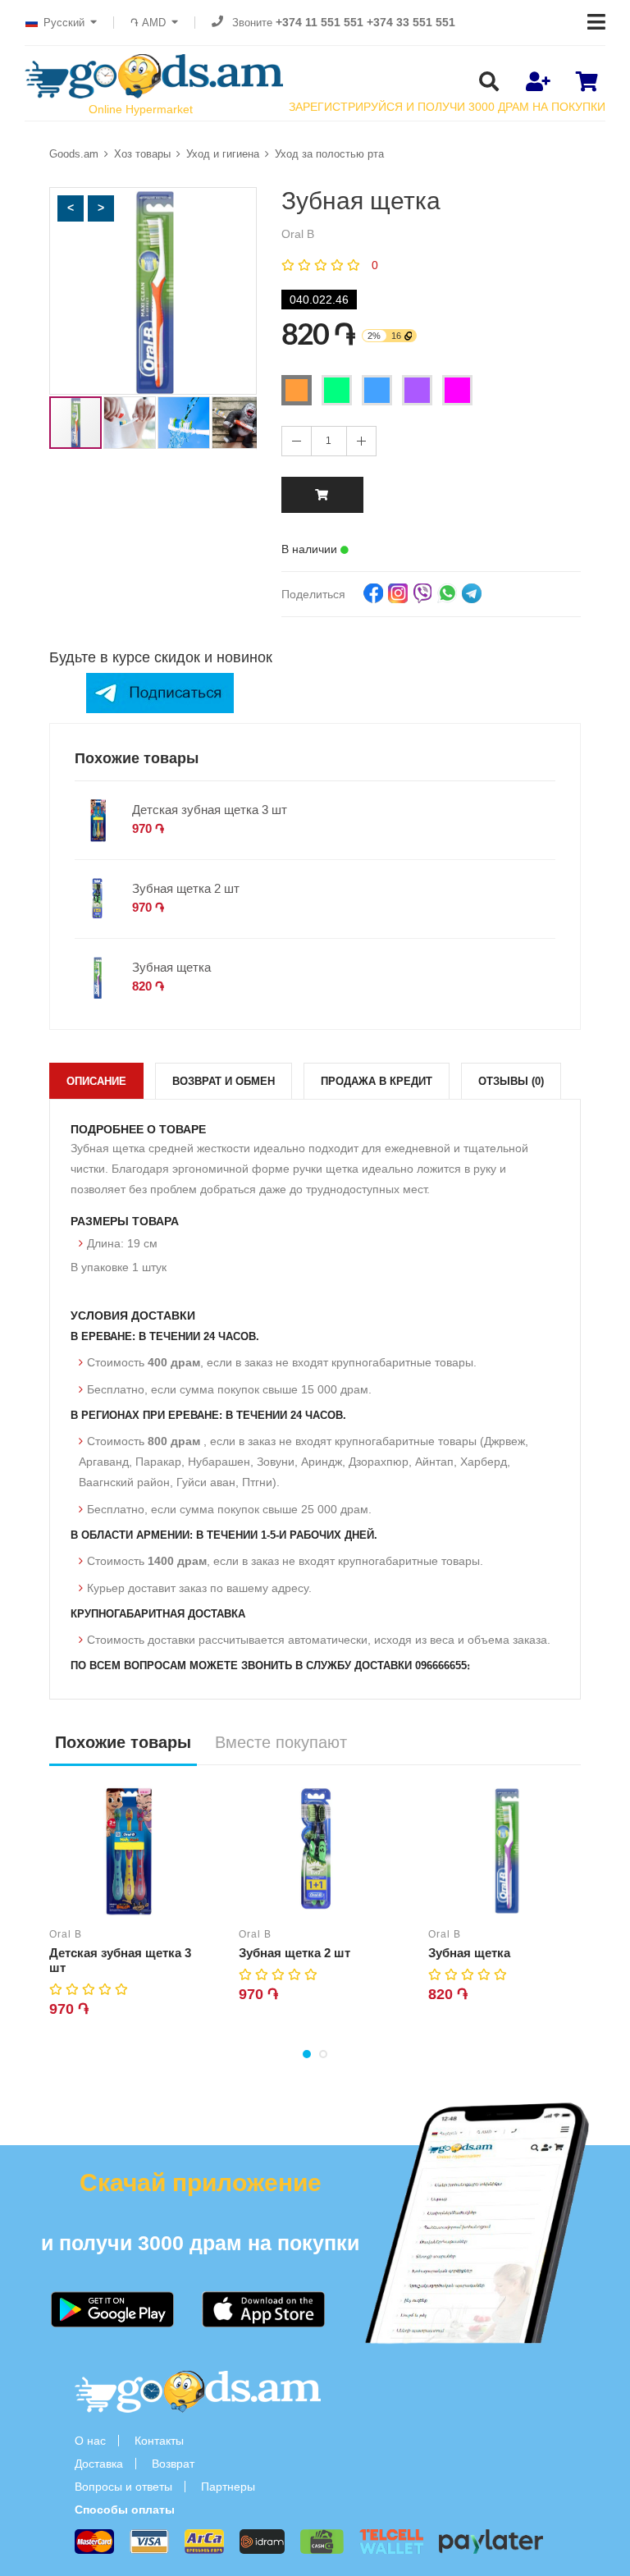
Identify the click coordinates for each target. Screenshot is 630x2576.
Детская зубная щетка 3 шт (210, 810)
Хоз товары (142, 154)
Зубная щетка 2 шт (186, 888)
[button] (71, 208)
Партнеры (228, 2487)
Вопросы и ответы (123, 2487)
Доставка (99, 2464)
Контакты (159, 2441)
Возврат (173, 2464)
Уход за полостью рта (329, 154)
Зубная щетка (171, 967)
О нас (90, 2441)
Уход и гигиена (223, 154)
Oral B (66, 1934)
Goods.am (74, 154)
